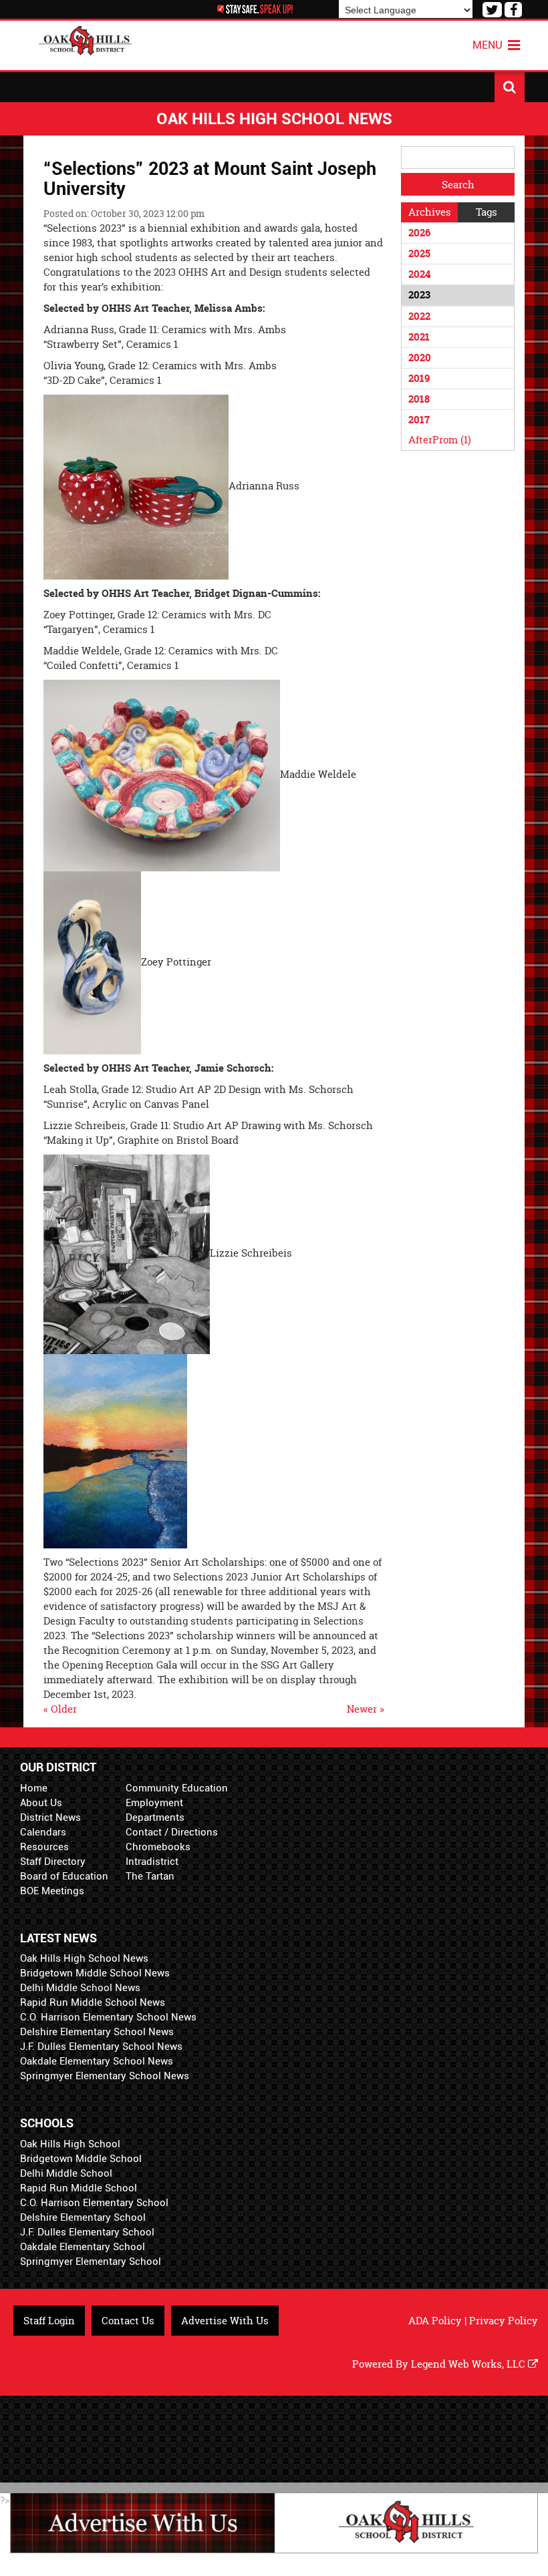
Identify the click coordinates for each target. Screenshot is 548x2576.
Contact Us (128, 2321)
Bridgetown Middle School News (95, 1973)
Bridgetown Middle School (81, 2159)
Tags (487, 212)
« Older (60, 1709)
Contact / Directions (172, 1832)
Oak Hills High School (70, 2144)
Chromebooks (158, 1847)
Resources (44, 1847)
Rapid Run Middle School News (93, 2002)
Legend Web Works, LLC (469, 2364)
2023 (419, 295)
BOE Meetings (52, 1891)
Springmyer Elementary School (91, 2262)
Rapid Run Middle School (79, 2188)
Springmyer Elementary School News (105, 2076)
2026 (419, 233)
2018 (419, 399)
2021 (419, 337)
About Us (41, 1803)
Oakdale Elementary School (83, 2247)
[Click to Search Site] (510, 87)
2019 (419, 378)
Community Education (177, 1788)
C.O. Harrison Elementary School (94, 2203)
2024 (419, 274)
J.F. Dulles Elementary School (87, 2232)
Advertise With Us (225, 2321)
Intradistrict (152, 1862)
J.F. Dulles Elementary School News (101, 2047)
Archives (430, 212)
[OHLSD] (86, 39)
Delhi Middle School (66, 2173)
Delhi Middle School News (80, 1988)
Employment (154, 1803)
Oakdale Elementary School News (97, 2061)
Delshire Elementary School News (97, 2032)
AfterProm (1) (440, 440)
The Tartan (150, 1876)
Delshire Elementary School (83, 2217)
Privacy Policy (504, 2321)
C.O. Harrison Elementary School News (108, 2017)
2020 (420, 358)
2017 (419, 420)
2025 (419, 253)
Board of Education (64, 1876)
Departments (155, 1817)
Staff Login (49, 2321)
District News (50, 1817)
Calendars (43, 1832)
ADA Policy (435, 2321)
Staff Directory (53, 1862)
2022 (419, 316)
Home (34, 1788)
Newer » (366, 1709)
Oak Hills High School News (84, 1958)
